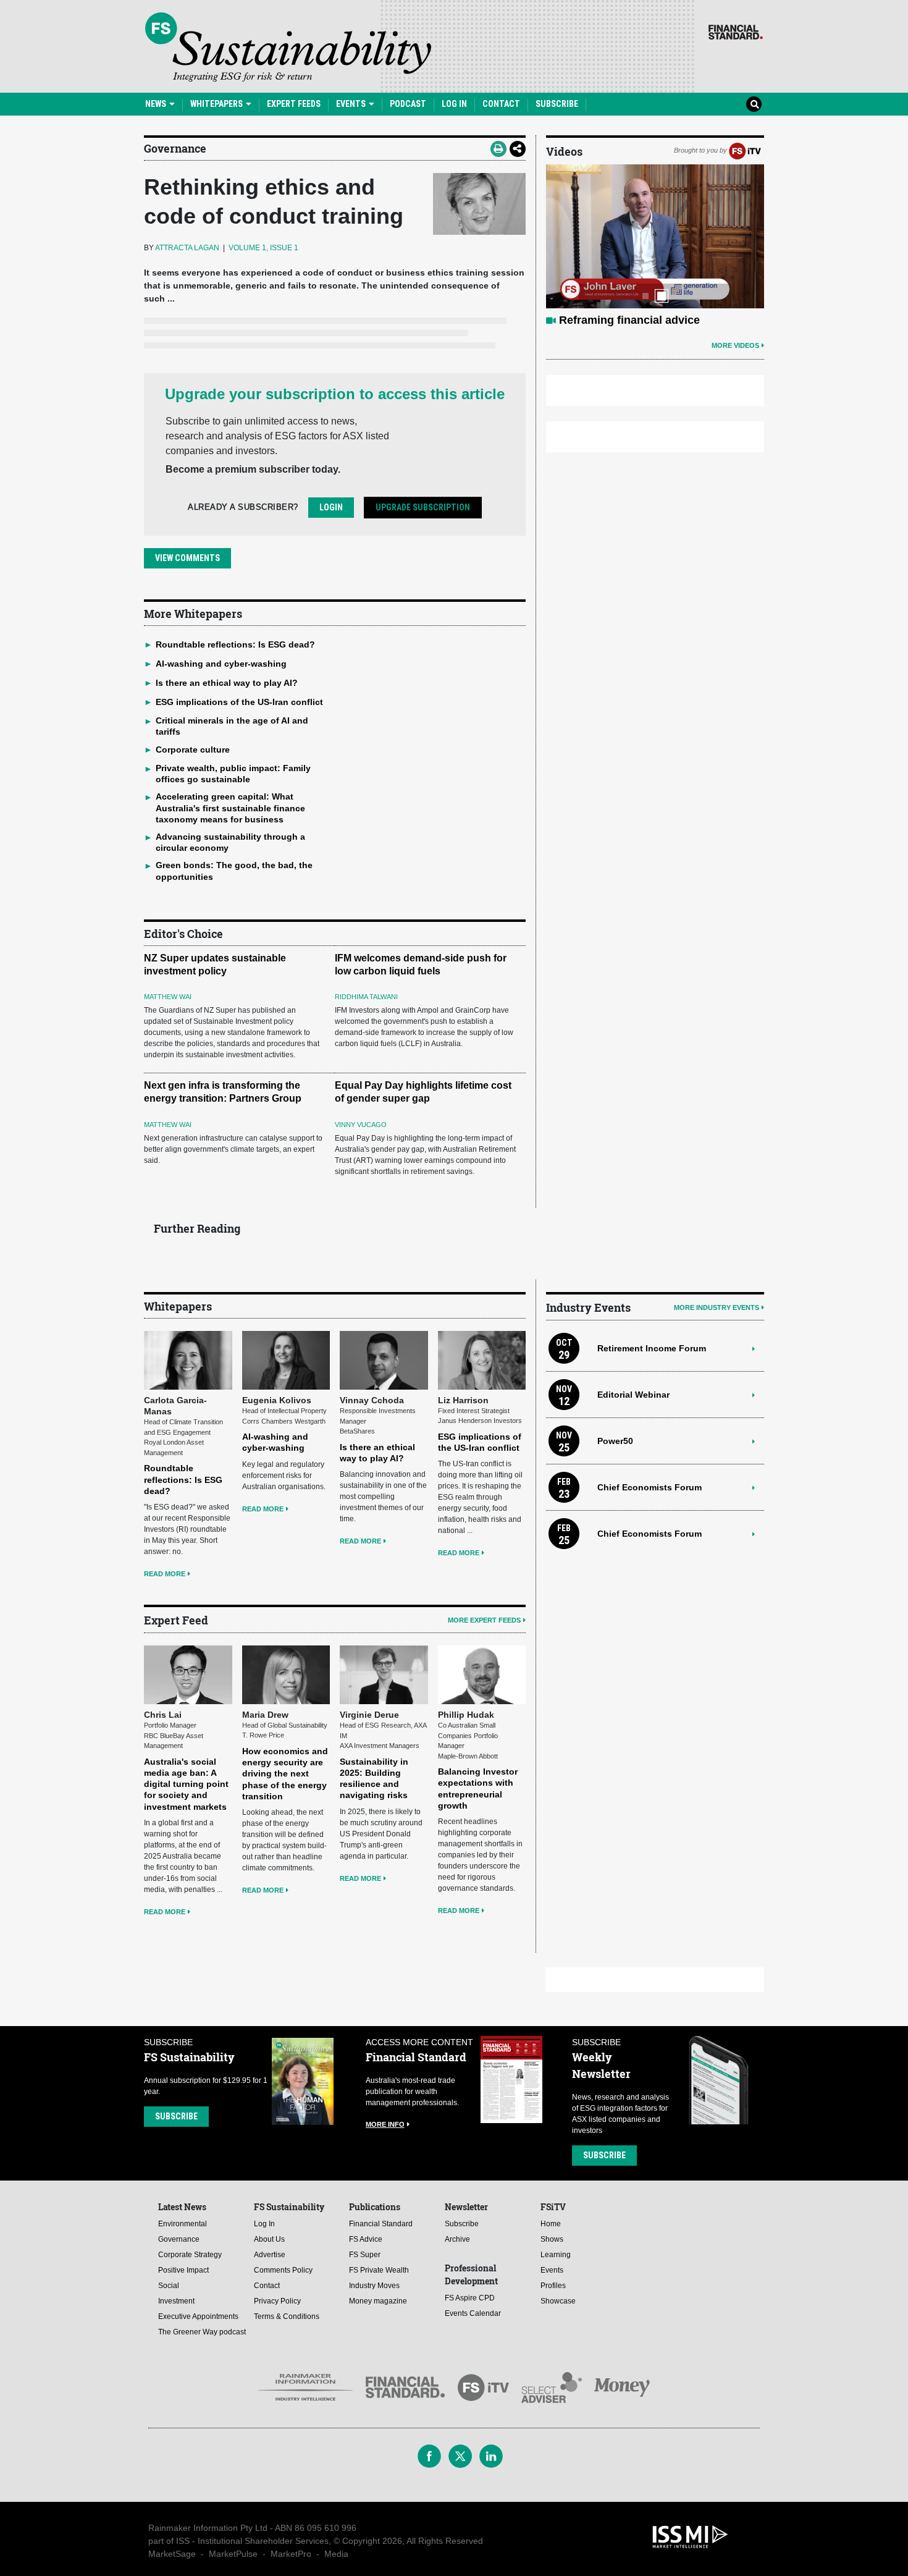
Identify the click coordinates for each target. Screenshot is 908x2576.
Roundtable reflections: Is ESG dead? (235, 644)
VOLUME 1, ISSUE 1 (263, 248)
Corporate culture (193, 750)
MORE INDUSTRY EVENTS (717, 1307)
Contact (501, 104)
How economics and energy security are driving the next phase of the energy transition (285, 1774)
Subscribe (557, 104)
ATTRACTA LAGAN (187, 248)
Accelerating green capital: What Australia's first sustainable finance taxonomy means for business (230, 808)
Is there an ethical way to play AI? (227, 683)
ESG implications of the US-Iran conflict (239, 702)
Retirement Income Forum (652, 1348)
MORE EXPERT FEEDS (484, 1620)
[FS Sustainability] (288, 47)
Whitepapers (217, 104)
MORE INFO (385, 2124)
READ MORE (165, 1574)
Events (352, 104)
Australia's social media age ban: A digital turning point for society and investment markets (186, 1784)
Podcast (408, 104)
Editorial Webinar (633, 1395)
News (157, 104)
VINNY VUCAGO (361, 1125)
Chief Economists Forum (649, 1487)
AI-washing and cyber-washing (221, 664)
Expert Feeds (294, 104)
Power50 (615, 1441)
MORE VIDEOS (735, 345)
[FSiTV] (745, 150)
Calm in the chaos (607, 320)
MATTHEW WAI (168, 997)
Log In (454, 104)
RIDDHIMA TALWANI (366, 997)
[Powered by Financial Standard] (736, 32)
